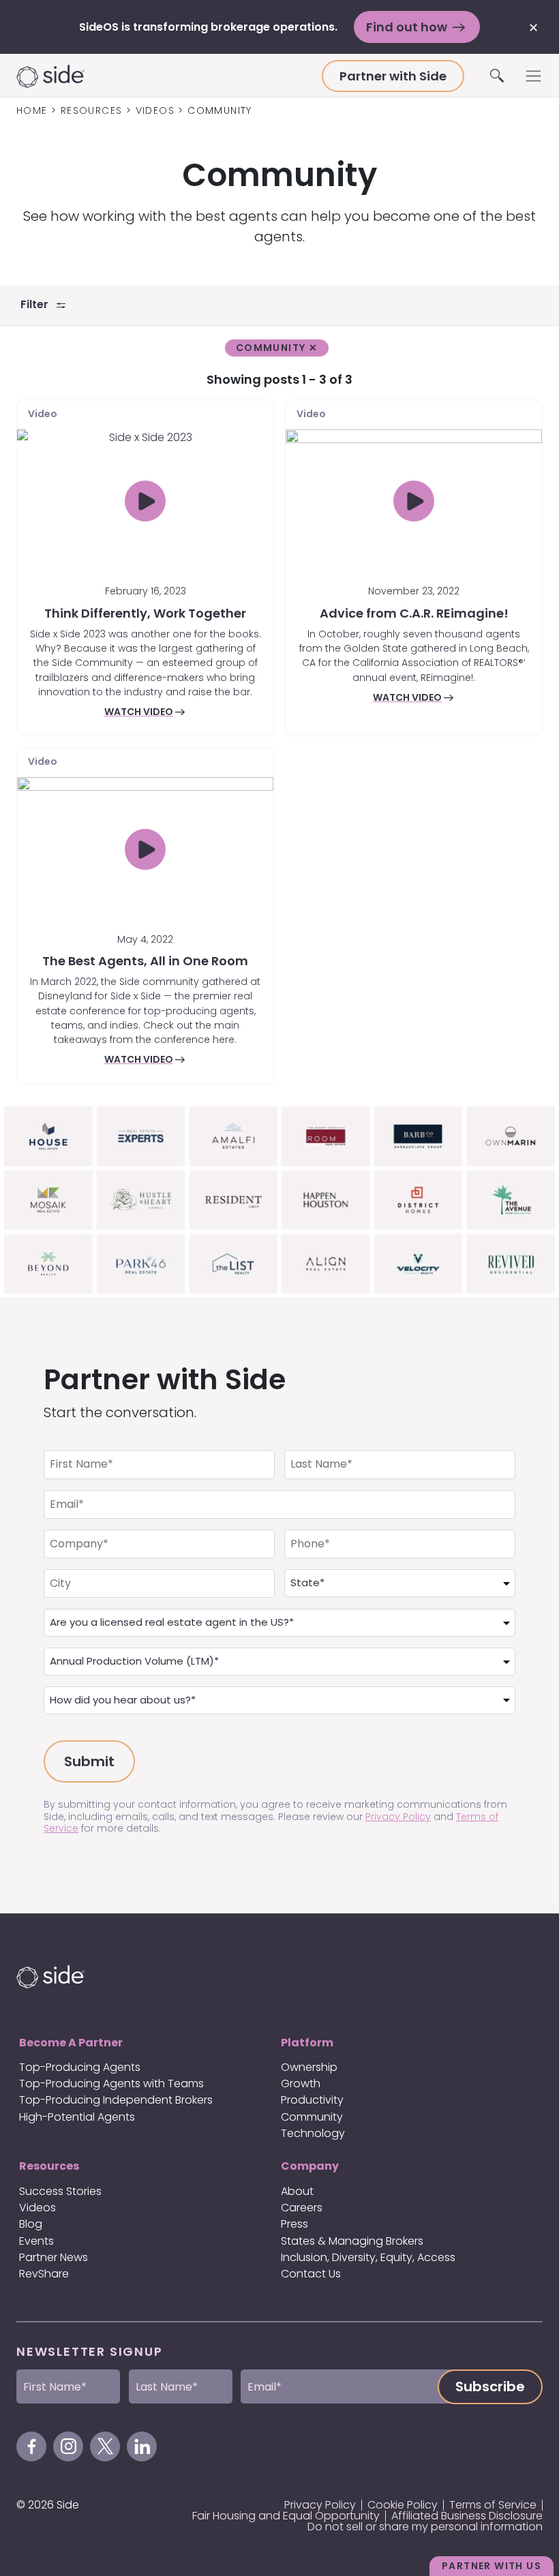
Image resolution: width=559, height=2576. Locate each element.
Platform (307, 2043)
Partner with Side (393, 76)
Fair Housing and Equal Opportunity (286, 2516)
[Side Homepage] (169, 76)
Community (312, 2117)
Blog (31, 2224)
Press (294, 2224)
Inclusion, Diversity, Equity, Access (368, 2257)
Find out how (408, 27)
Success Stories (60, 2191)
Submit (89, 1761)
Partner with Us (492, 2566)
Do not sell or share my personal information (425, 2527)
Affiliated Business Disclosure (467, 2516)
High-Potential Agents (77, 2117)
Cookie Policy (403, 2505)
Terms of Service (493, 2505)
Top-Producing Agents (80, 2067)
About (297, 2191)
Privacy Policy (398, 1817)
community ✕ (277, 348)
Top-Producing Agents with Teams (111, 2083)
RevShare (44, 2274)
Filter (39, 304)
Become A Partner (71, 2043)
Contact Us (311, 2274)
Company (310, 2166)
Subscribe (490, 2386)
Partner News (54, 2257)
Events (36, 2241)
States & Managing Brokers (352, 2241)
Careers (302, 2208)
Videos (37, 2208)
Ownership (309, 2067)
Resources (49, 2166)
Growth (301, 2083)
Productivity (312, 2100)
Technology (313, 2133)
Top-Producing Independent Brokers (116, 2100)
